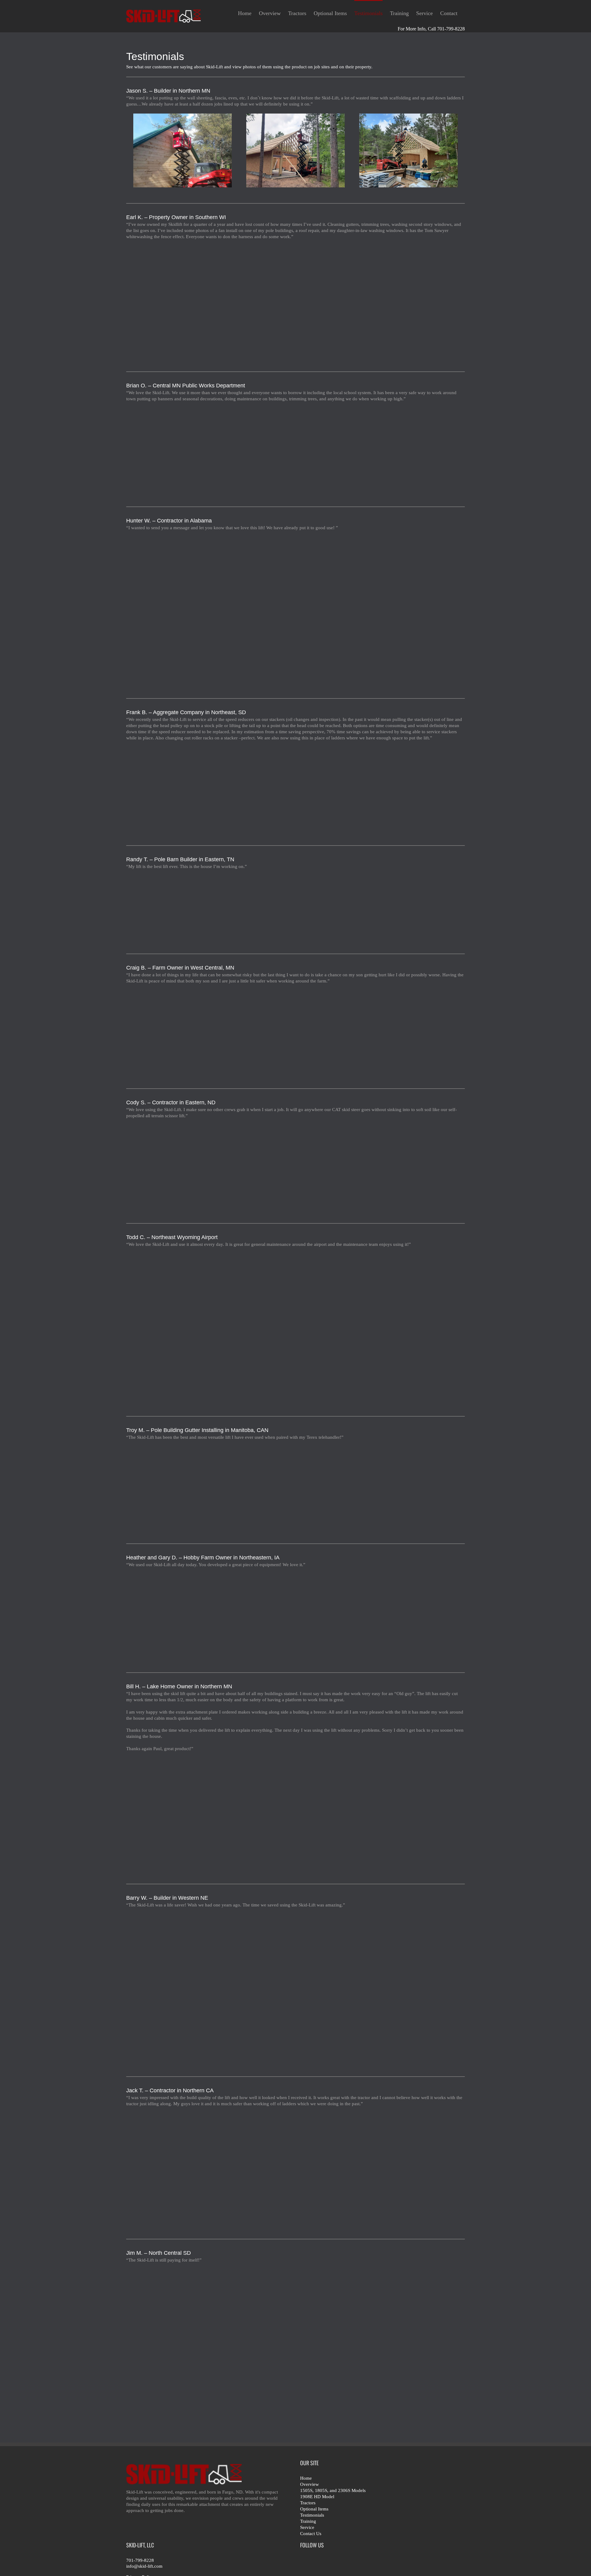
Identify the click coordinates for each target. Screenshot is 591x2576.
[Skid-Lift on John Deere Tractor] (183, 1032)
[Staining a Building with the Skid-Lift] (296, 1813)
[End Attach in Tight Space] (296, 150)
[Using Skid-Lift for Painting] (296, 1615)
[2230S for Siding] (183, 150)
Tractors (308, 2503)
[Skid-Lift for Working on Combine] (296, 2342)
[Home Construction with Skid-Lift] (296, 907)
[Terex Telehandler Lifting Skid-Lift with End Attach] (183, 1487)
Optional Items (314, 2509)
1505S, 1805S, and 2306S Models (333, 2490)
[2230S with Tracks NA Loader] (183, 610)
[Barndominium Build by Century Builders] (183, 1166)
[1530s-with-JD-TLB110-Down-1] (296, 2168)
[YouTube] (314, 2562)
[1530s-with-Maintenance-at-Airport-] (183, 1327)
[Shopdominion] (408, 1166)
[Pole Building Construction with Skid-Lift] (296, 1166)
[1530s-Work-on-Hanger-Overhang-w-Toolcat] (296, 1327)
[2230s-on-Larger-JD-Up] (408, 1032)
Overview (310, 2484)
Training (308, 2521)
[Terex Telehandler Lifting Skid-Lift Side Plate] (296, 1487)
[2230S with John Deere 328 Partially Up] (183, 2342)
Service (307, 2527)
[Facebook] (303, 2562)
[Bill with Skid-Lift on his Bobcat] (183, 1813)
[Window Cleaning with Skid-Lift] (296, 301)
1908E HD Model (317, 2497)
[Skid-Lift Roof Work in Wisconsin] (183, 301)
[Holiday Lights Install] (296, 449)
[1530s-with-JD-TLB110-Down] (183, 2168)
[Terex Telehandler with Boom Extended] (408, 1487)
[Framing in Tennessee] (183, 907)
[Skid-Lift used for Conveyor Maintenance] (296, 788)
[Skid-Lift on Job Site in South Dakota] (183, 788)
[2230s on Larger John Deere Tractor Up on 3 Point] (296, 1032)
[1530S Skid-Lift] (183, 449)
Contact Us (311, 2534)
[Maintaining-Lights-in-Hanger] (408, 1327)
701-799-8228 (140, 2560)
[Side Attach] (408, 150)
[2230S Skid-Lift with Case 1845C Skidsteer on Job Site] (183, 1988)
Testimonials (312, 2515)
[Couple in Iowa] (183, 1615)
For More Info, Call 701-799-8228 (431, 29)
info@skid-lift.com (144, 2566)
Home (306, 2478)
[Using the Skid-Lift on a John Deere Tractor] (408, 1615)
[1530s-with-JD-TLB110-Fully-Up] (408, 2168)
